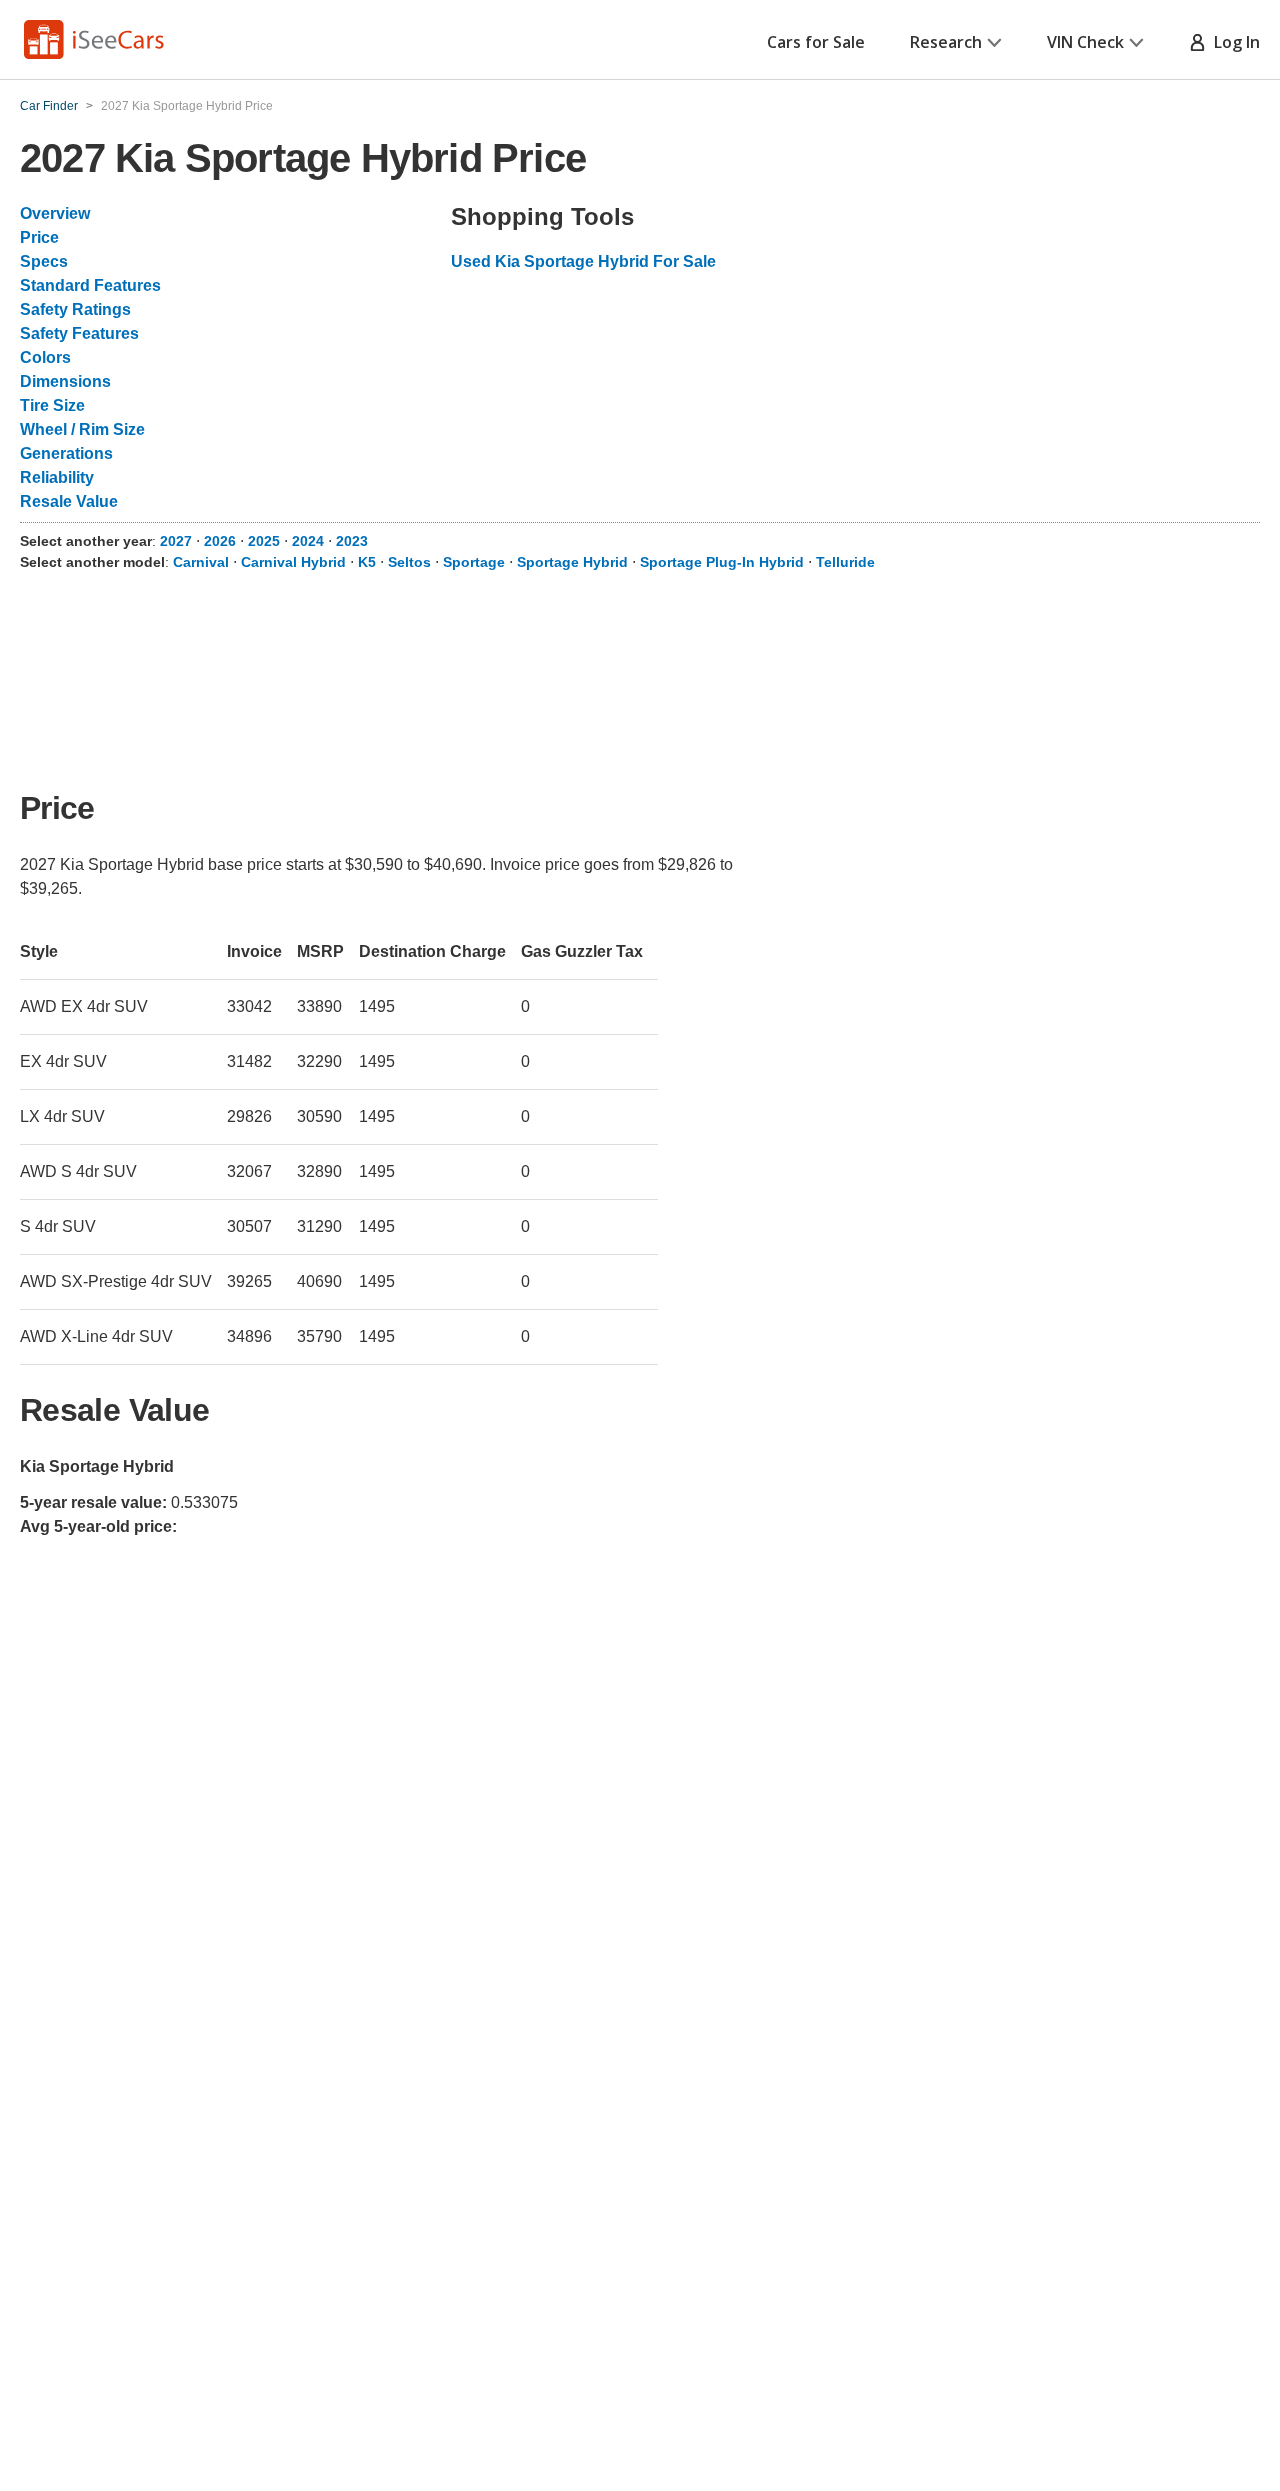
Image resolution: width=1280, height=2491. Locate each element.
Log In (1233, 42)
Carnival (201, 562)
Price (39, 237)
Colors (45, 357)
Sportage (474, 562)
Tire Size (52, 405)
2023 (352, 541)
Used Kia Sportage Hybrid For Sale (583, 261)
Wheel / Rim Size (82, 429)
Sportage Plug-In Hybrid (722, 562)
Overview (55, 213)
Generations (66, 453)
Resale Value (69, 501)
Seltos (409, 562)
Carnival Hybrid (293, 562)
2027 (176, 541)
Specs (44, 261)
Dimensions (65, 381)
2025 (264, 541)
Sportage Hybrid (572, 562)
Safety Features (79, 333)
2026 (220, 541)
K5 (367, 562)
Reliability (57, 477)
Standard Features (90, 285)
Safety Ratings (75, 309)
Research (946, 42)
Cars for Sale (816, 42)
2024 (308, 541)
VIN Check (1085, 42)
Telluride (845, 562)
